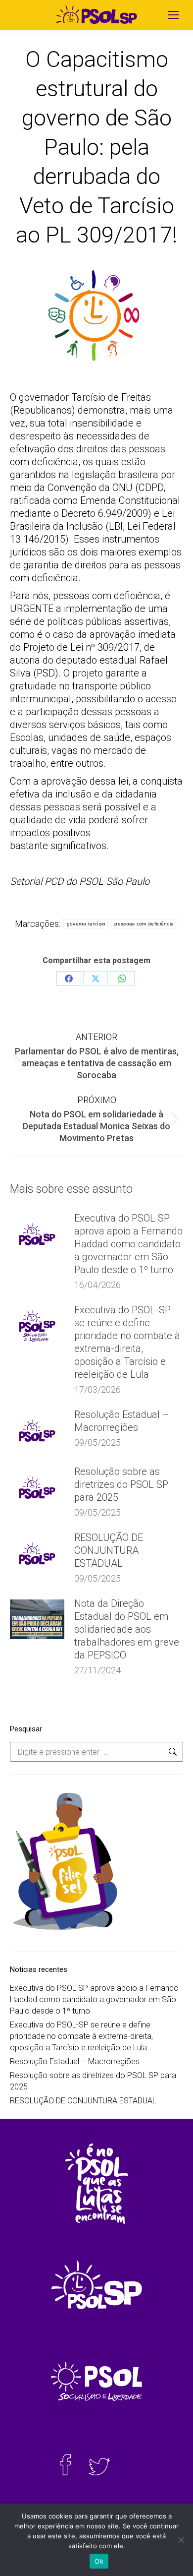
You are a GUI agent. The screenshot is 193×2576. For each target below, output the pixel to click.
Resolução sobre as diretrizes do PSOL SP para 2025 (121, 1484)
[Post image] (37, 1234)
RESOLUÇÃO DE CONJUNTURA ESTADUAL (109, 1550)
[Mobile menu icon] (173, 15)
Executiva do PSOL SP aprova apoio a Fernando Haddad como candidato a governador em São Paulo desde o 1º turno (128, 1244)
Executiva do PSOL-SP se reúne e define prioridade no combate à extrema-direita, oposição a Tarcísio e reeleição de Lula (127, 1342)
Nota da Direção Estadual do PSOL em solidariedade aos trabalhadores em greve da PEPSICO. (127, 1629)
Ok (99, 2561)
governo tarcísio (86, 924)
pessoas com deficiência (144, 924)
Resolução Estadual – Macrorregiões (122, 1421)
